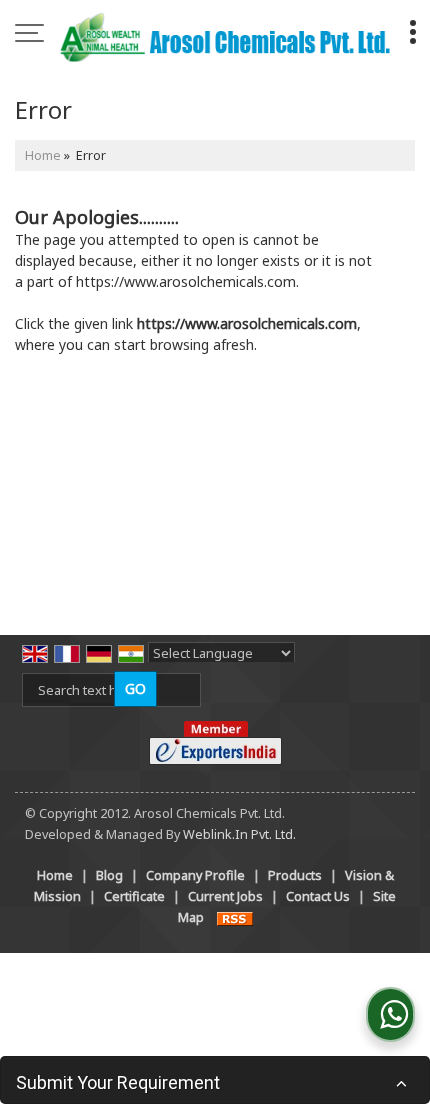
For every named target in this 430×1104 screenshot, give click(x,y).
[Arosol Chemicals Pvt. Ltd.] (225, 35)
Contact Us (318, 896)
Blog (109, 875)
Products (295, 875)
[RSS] (235, 917)
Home (43, 155)
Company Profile (195, 875)
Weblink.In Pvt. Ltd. (239, 834)
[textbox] (111, 690)
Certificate (134, 896)
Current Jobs (225, 896)
